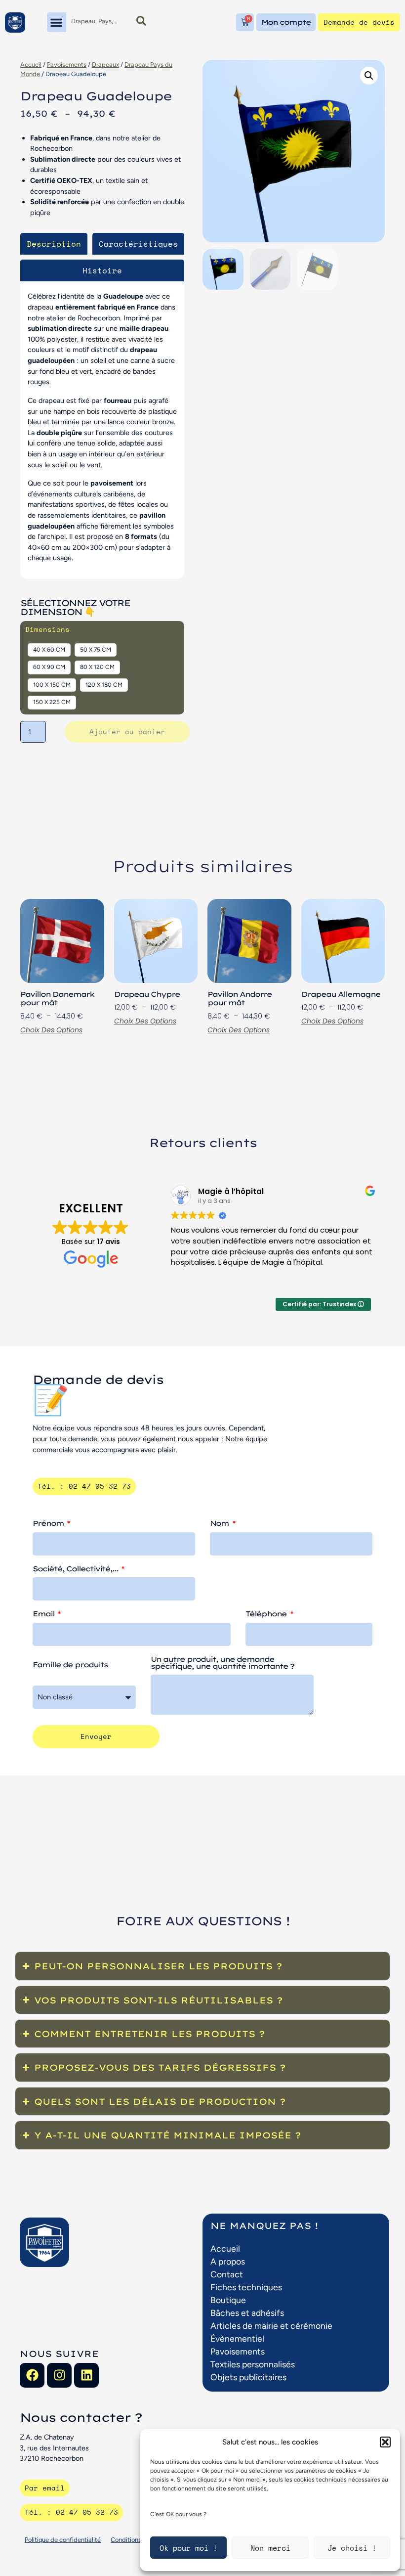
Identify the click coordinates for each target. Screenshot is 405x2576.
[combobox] (97, 21)
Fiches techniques (246, 2287)
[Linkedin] (86, 2375)
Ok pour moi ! (188, 2548)
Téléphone (267, 1614)
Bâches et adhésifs (247, 2313)
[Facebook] (32, 2375)
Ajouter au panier (127, 732)
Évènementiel (237, 2338)
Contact (227, 2274)
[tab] (54, 244)
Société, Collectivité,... (76, 1569)
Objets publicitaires (248, 2377)
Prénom (49, 1524)
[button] (385, 2442)
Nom (220, 1524)
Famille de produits (70, 1665)
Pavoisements (67, 65)
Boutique (228, 2300)
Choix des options (51, 1030)
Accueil (31, 65)
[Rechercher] (141, 21)
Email (44, 1614)
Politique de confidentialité (63, 2540)
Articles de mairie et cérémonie (271, 2326)
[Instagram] (59, 2375)
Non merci (270, 2548)
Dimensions (47, 629)
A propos (228, 2261)
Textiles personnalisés (253, 2364)
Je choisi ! (352, 2548)
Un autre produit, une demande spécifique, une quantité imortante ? (222, 1663)
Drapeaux (105, 65)
